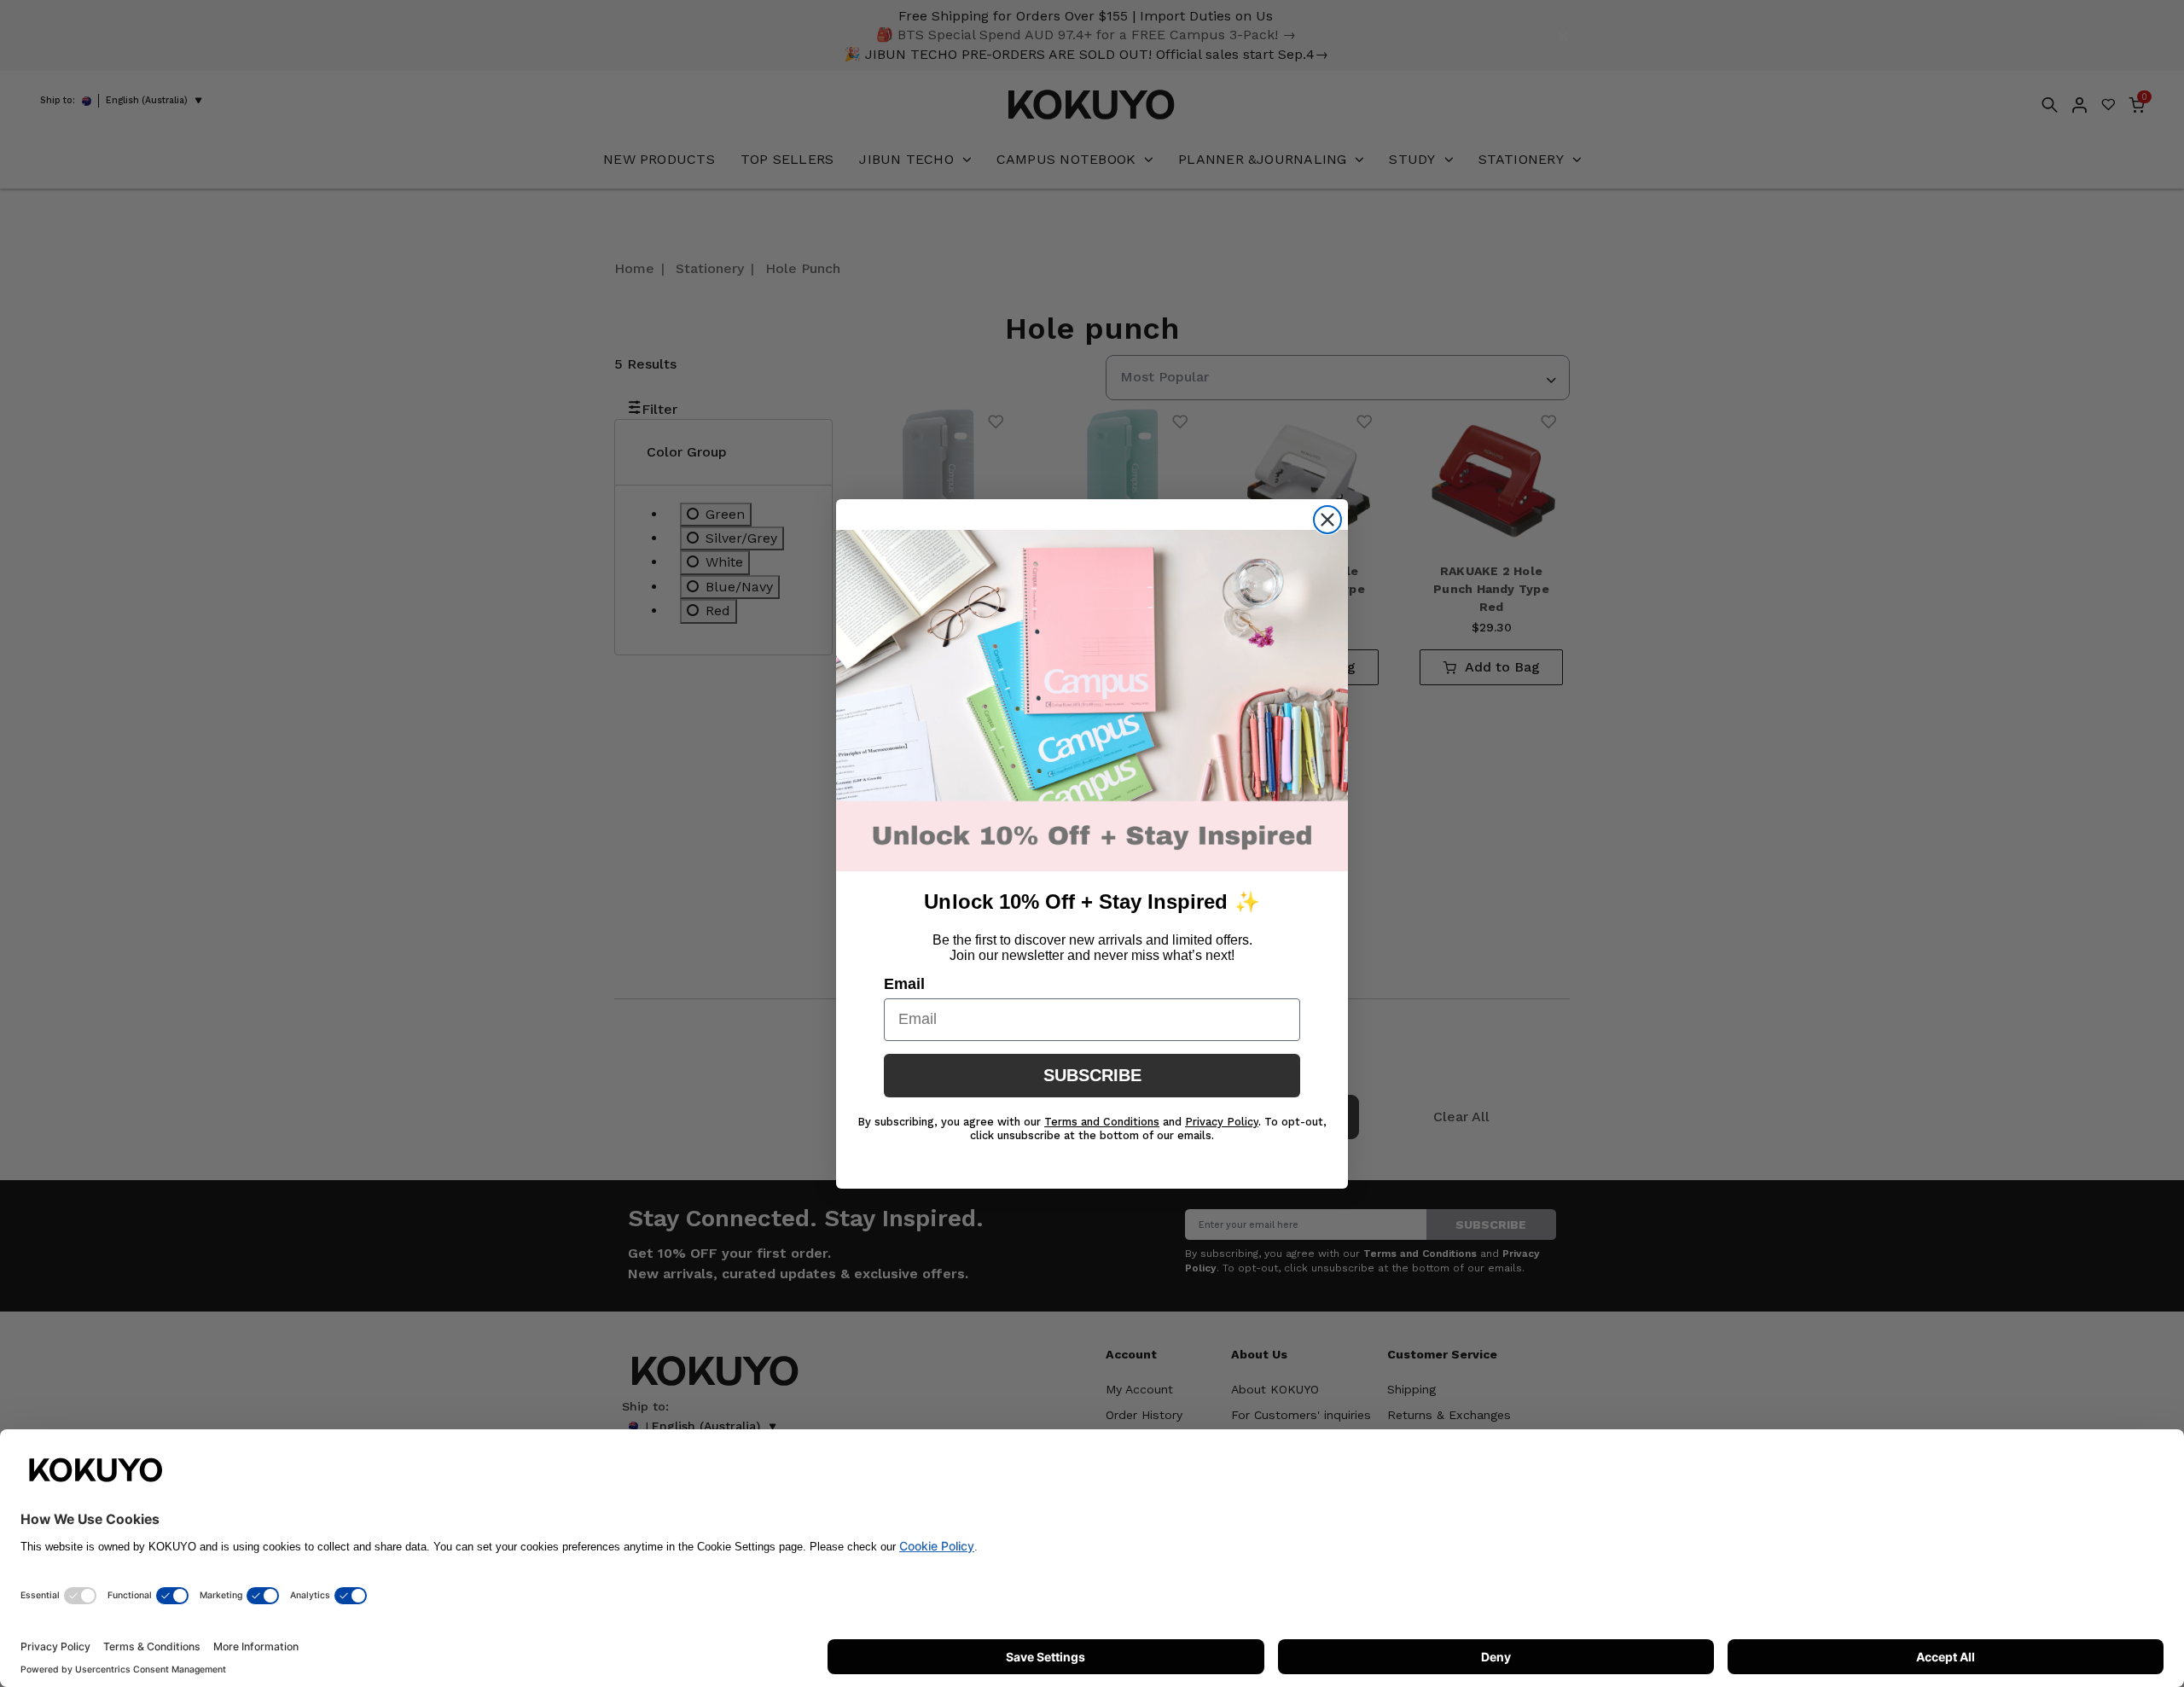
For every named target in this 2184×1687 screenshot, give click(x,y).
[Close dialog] (1327, 520)
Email (904, 984)
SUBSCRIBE (1092, 1075)
